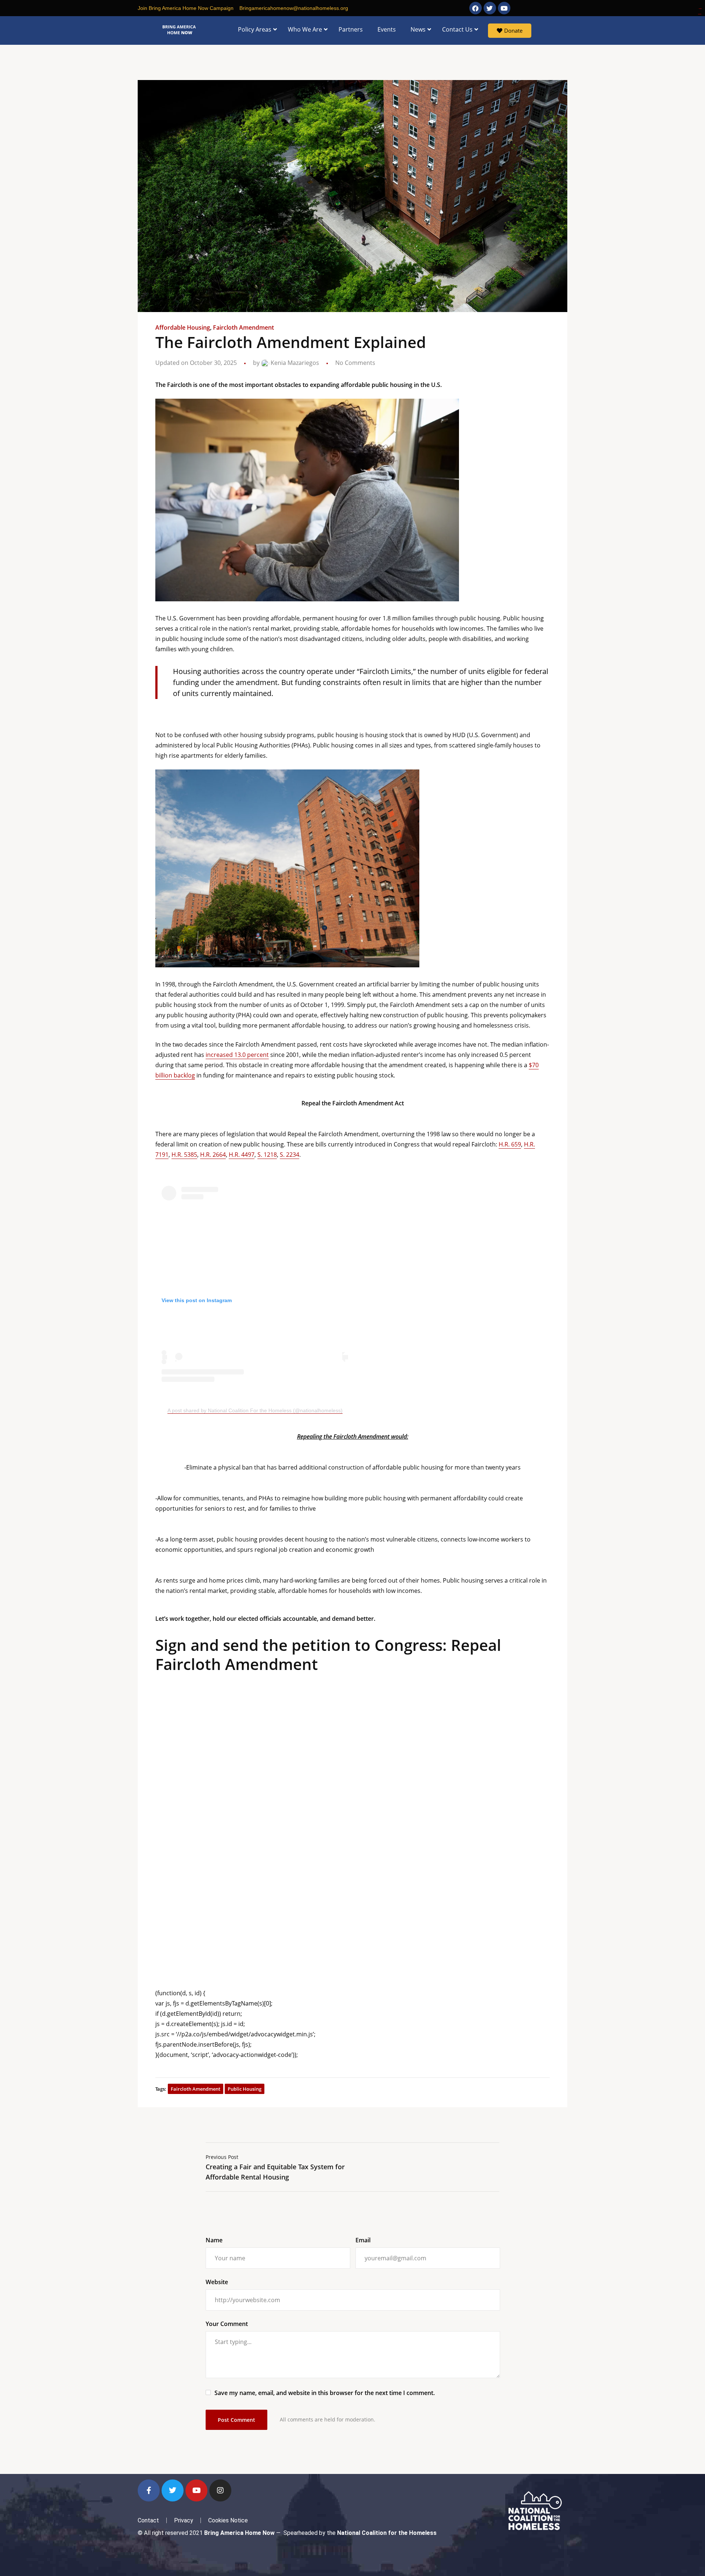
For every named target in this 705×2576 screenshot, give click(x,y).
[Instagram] (220, 2490)
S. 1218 (267, 1155)
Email (363, 2240)
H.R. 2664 (213, 1155)
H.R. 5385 (184, 1155)
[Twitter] (173, 2490)
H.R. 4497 (242, 1155)
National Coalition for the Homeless (387, 2533)
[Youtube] (196, 2490)
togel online (700, 9)
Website (217, 2282)
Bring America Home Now (239, 2533)
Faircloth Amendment (243, 327)
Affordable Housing (183, 327)
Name (214, 2240)
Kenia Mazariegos (294, 363)
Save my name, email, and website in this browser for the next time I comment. (325, 2393)
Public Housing (245, 2089)
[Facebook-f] (149, 2490)
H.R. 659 (510, 1144)
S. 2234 (290, 1155)
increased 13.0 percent (237, 1055)
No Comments (355, 363)
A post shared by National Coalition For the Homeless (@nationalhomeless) (255, 1410)
